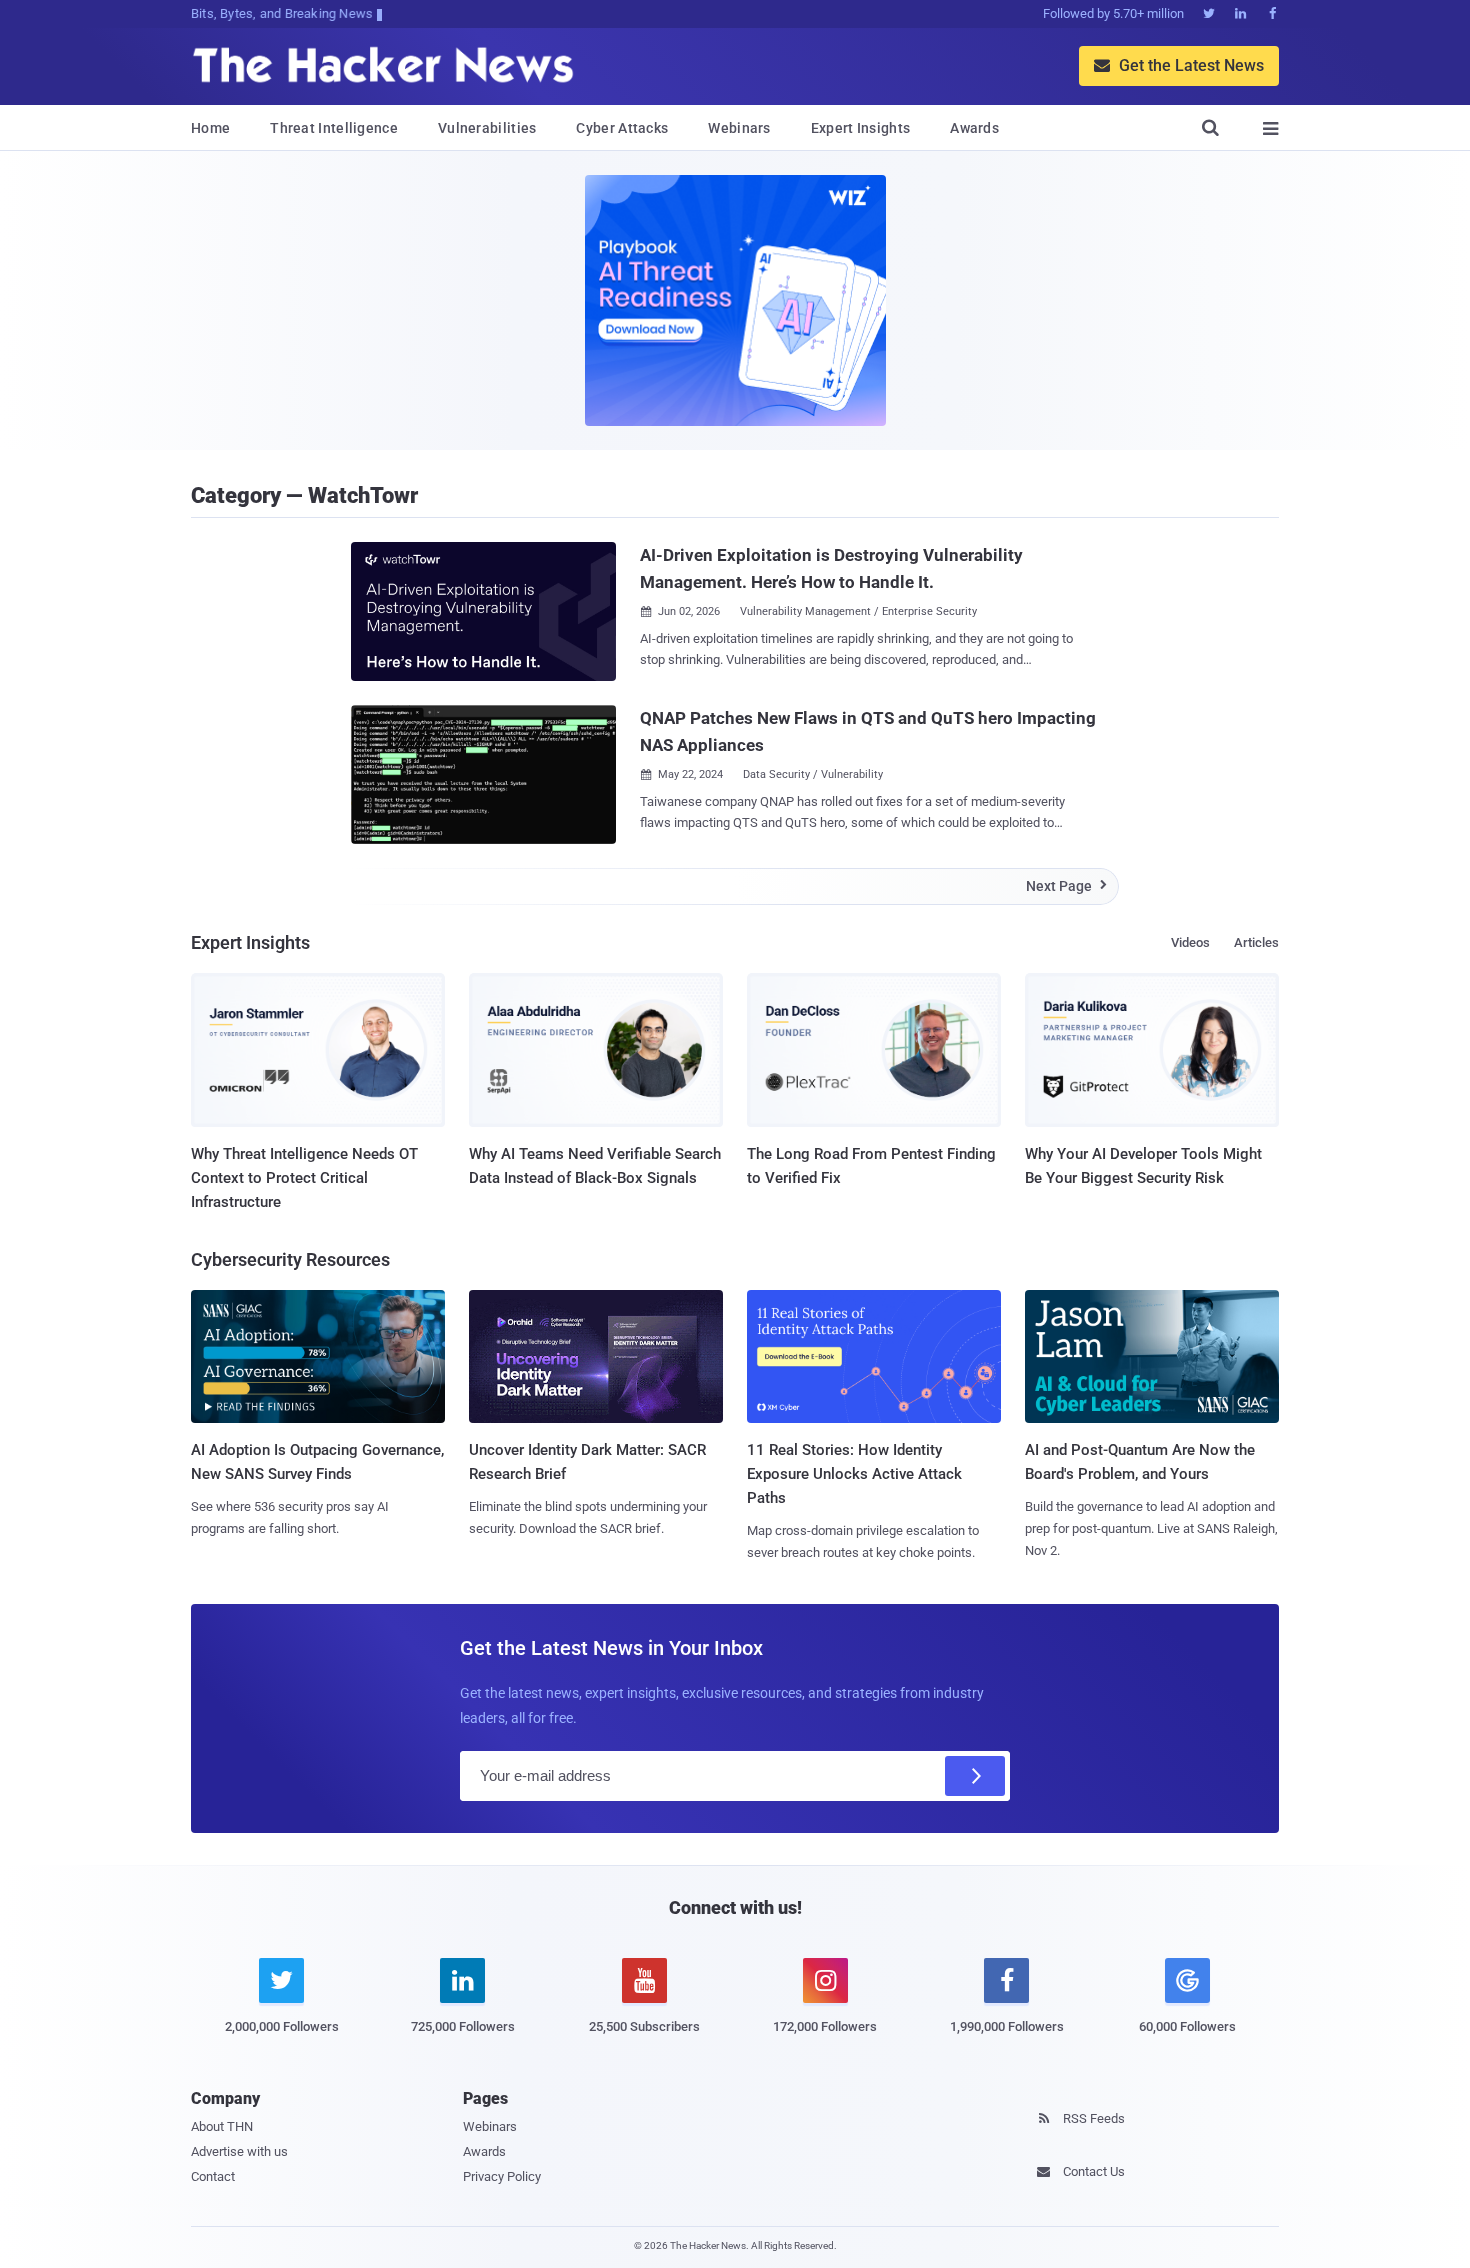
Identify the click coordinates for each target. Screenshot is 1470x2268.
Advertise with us (239, 2151)
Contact (213, 2176)
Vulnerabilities (487, 128)
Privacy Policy (502, 2176)
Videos (1190, 942)
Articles (1256, 942)
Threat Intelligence (334, 128)
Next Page (1066, 886)
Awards (974, 128)
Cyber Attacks (622, 128)
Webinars (739, 128)
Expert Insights (861, 128)
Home (210, 128)
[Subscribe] (975, 1776)
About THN (222, 2126)
